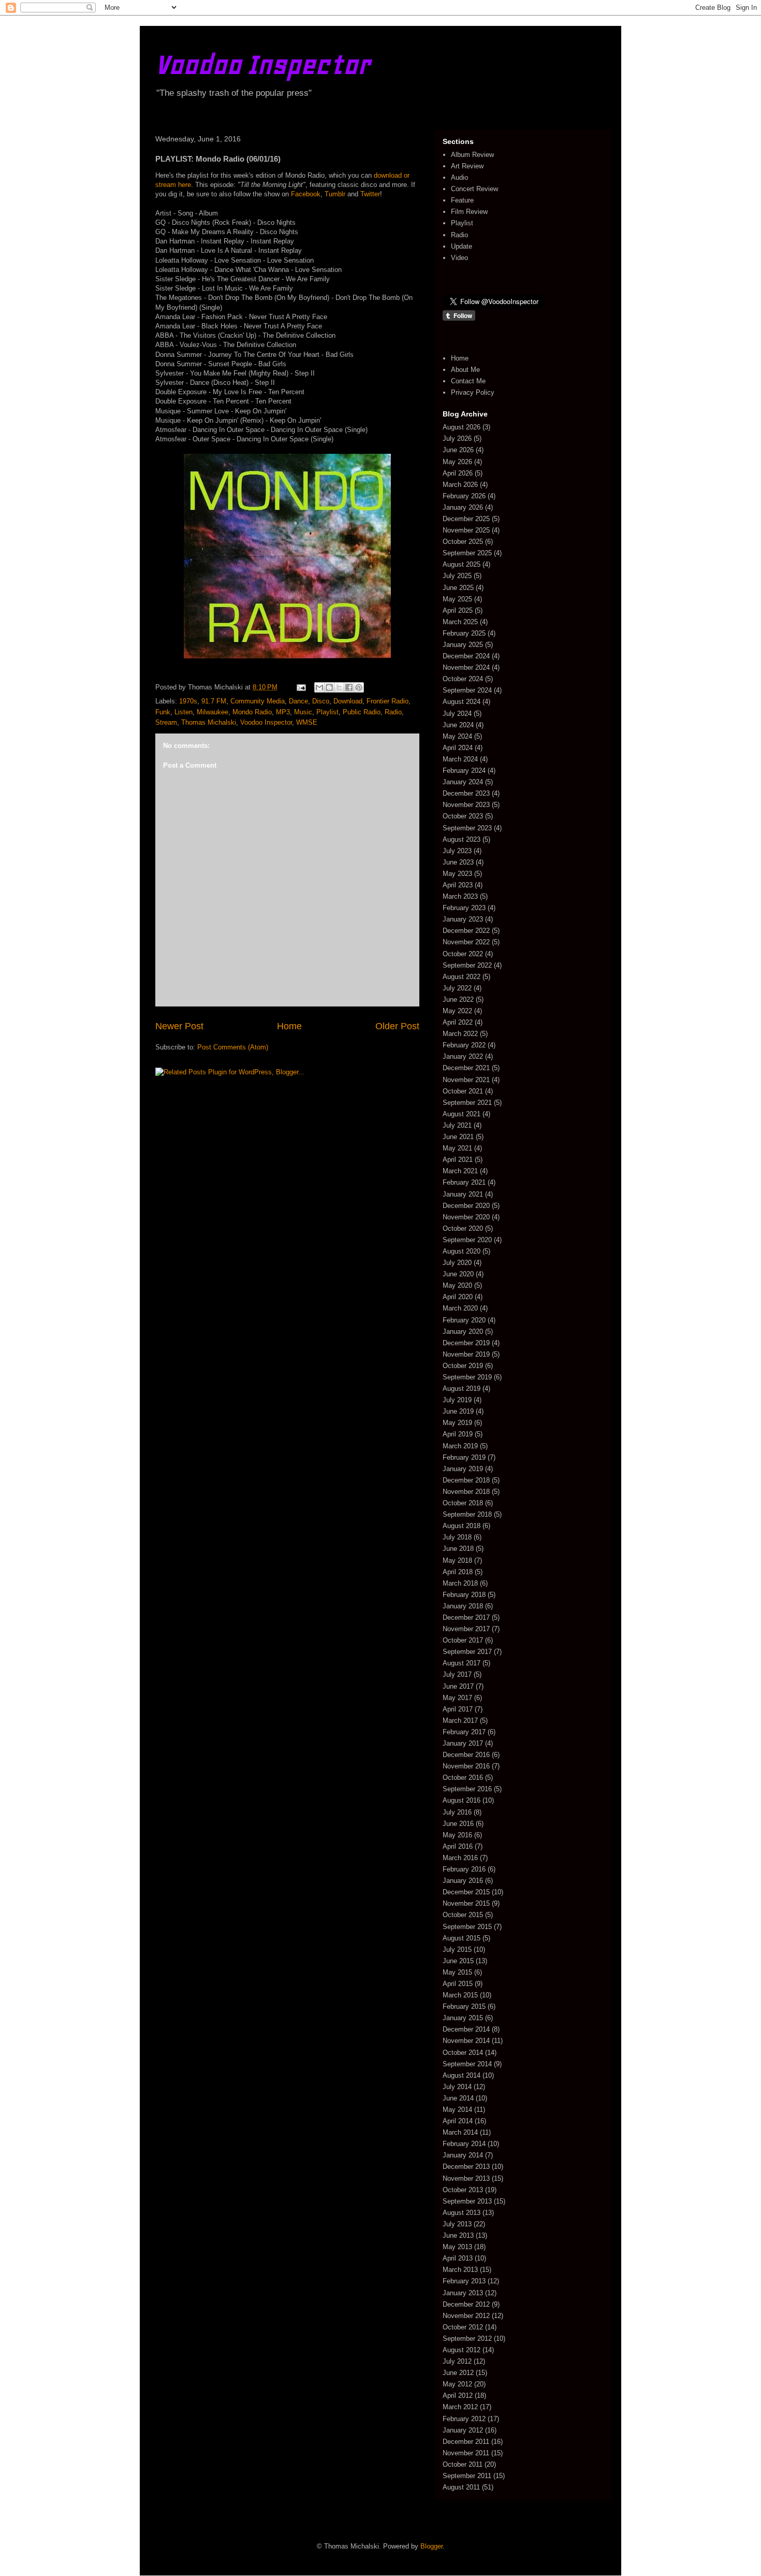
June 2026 (458, 450)
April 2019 (458, 1434)
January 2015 (463, 2018)
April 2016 (458, 1846)
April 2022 (458, 1022)
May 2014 (457, 2110)
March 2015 (460, 1995)
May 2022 (457, 1011)
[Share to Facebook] (349, 687)
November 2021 (466, 1080)
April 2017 (458, 1709)
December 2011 (466, 2442)
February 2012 (464, 2419)
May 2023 (457, 874)
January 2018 (463, 1606)
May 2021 (457, 1148)
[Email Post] (301, 687)
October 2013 (463, 2190)
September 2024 (467, 690)
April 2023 (458, 885)
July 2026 (457, 438)
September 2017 (467, 1652)
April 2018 (458, 1572)
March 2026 (460, 485)
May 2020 (457, 1285)
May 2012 (457, 2384)
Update (462, 246)
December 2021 (466, 1068)
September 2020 (467, 1240)
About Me (465, 370)
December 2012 (466, 2304)
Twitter (370, 194)
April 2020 (458, 1297)
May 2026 (457, 462)
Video (459, 258)
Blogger (431, 2546)
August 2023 (462, 839)
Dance (298, 701)
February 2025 (464, 633)
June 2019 (458, 1411)
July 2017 (457, 1674)
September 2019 (467, 1377)
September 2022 (467, 965)
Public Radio (362, 712)
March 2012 (460, 2407)
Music (303, 712)
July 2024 (457, 714)
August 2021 (462, 1114)
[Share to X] (339, 687)
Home (289, 1026)
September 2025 (467, 553)
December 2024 (466, 656)
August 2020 (462, 1251)
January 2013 (463, 2293)
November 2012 (466, 2316)
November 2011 (466, 2453)
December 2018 (466, 1480)
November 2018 (466, 1492)
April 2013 (458, 2258)
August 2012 (462, 2350)
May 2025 (457, 599)
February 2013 (464, 2281)
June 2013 (458, 2235)
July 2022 (457, 988)
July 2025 (457, 576)
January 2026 (463, 507)
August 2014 (462, 2075)
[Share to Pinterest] (359, 687)
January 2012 (463, 2430)
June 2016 (458, 1824)
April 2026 (458, 473)
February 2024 (464, 771)
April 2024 (458, 748)
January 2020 (463, 1332)
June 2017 (458, 1686)
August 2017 (462, 1663)
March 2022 (460, 1034)
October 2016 (463, 1778)
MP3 (283, 712)
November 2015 (466, 1903)
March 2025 (460, 622)
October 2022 (463, 954)
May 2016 (457, 1835)
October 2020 (463, 1228)
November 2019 (466, 1354)
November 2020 (466, 1217)
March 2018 (460, 1583)
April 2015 (458, 1984)
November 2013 (466, 2178)
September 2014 (467, 2064)
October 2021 (463, 1091)
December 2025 (466, 519)
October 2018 (463, 1503)
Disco (321, 701)
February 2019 (464, 1457)
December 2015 (466, 1892)
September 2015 (467, 1927)
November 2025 (466, 530)
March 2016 (460, 1858)
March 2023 (460, 896)
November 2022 (466, 942)
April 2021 (458, 1160)
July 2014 (457, 2087)
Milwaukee (213, 712)
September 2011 (467, 2476)
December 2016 (466, 1755)
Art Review (467, 166)
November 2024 (466, 667)
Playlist (327, 712)
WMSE (307, 722)
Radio (393, 712)
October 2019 (463, 1366)
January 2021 (463, 1194)
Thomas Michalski (209, 722)
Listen (184, 712)
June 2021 (458, 1137)
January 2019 (463, 1469)
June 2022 (458, 999)
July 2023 (457, 851)
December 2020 (466, 1206)
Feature (462, 200)
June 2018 (458, 1549)
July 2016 (457, 1812)
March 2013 (460, 2270)
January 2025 (463, 645)
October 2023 (463, 816)
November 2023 (466, 805)
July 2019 (457, 1400)
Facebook (306, 194)
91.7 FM (214, 701)
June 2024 (458, 725)
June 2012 (458, 2373)
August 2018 (462, 1526)
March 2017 (460, 1721)
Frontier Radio (387, 701)
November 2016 (466, 1766)
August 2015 (462, 1938)
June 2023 (458, 862)
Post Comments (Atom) (233, 1047)
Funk (163, 712)
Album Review (472, 155)
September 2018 (467, 1514)
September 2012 (467, 2338)
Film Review (469, 212)
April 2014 (458, 2121)
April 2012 (458, 2395)
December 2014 (466, 2029)
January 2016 (463, 1881)
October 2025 (463, 542)
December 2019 (466, 1343)
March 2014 (460, 2132)
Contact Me (468, 381)
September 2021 (467, 1103)
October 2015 (463, 1915)
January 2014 (463, 2155)
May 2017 (457, 1698)
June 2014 (458, 2098)
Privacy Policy (473, 392)
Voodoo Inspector (263, 64)
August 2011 (461, 2487)
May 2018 (457, 1560)
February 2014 (464, 2144)
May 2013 (457, 2247)
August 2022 (462, 977)
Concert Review (474, 189)
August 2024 (462, 702)
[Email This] (319, 687)
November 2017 (466, 1629)
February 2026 (464, 496)
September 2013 (467, 2201)
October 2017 (463, 1640)
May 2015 (457, 1972)
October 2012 (463, 2327)
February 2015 (464, 2006)
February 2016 (464, 1869)
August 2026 (462, 427)
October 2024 (463, 679)
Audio (459, 177)
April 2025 (458, 610)
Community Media (258, 701)
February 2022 (464, 1045)
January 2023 (463, 919)
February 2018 (464, 1595)
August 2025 (462, 564)
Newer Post (179, 1026)
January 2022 (463, 1056)
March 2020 (460, 1308)
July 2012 (457, 2361)
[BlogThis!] (329, 687)
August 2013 (462, 2213)
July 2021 (457, 1125)
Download (348, 701)
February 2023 (464, 908)
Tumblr (335, 194)
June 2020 (458, 1274)
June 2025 (458, 588)
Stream (166, 722)
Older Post (397, 1026)
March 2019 (460, 1446)
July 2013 (457, 2224)
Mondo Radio (252, 712)
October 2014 (463, 2053)
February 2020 (464, 1320)
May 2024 (457, 736)
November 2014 (466, 2041)
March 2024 (460, 759)
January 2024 (463, 782)
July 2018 (457, 1537)
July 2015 (457, 1949)
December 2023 (466, 793)
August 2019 (462, 1388)
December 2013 (466, 2167)
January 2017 (463, 1743)
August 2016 (462, 1800)
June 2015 (458, 1961)
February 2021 (464, 1182)
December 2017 (466, 1617)
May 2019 (457, 1423)
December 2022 (466, 931)
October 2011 (463, 2464)
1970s (188, 701)
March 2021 (460, 1171)
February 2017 (464, 1732)
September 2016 (467, 1789)
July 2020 (457, 1263)
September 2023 (467, 828)
